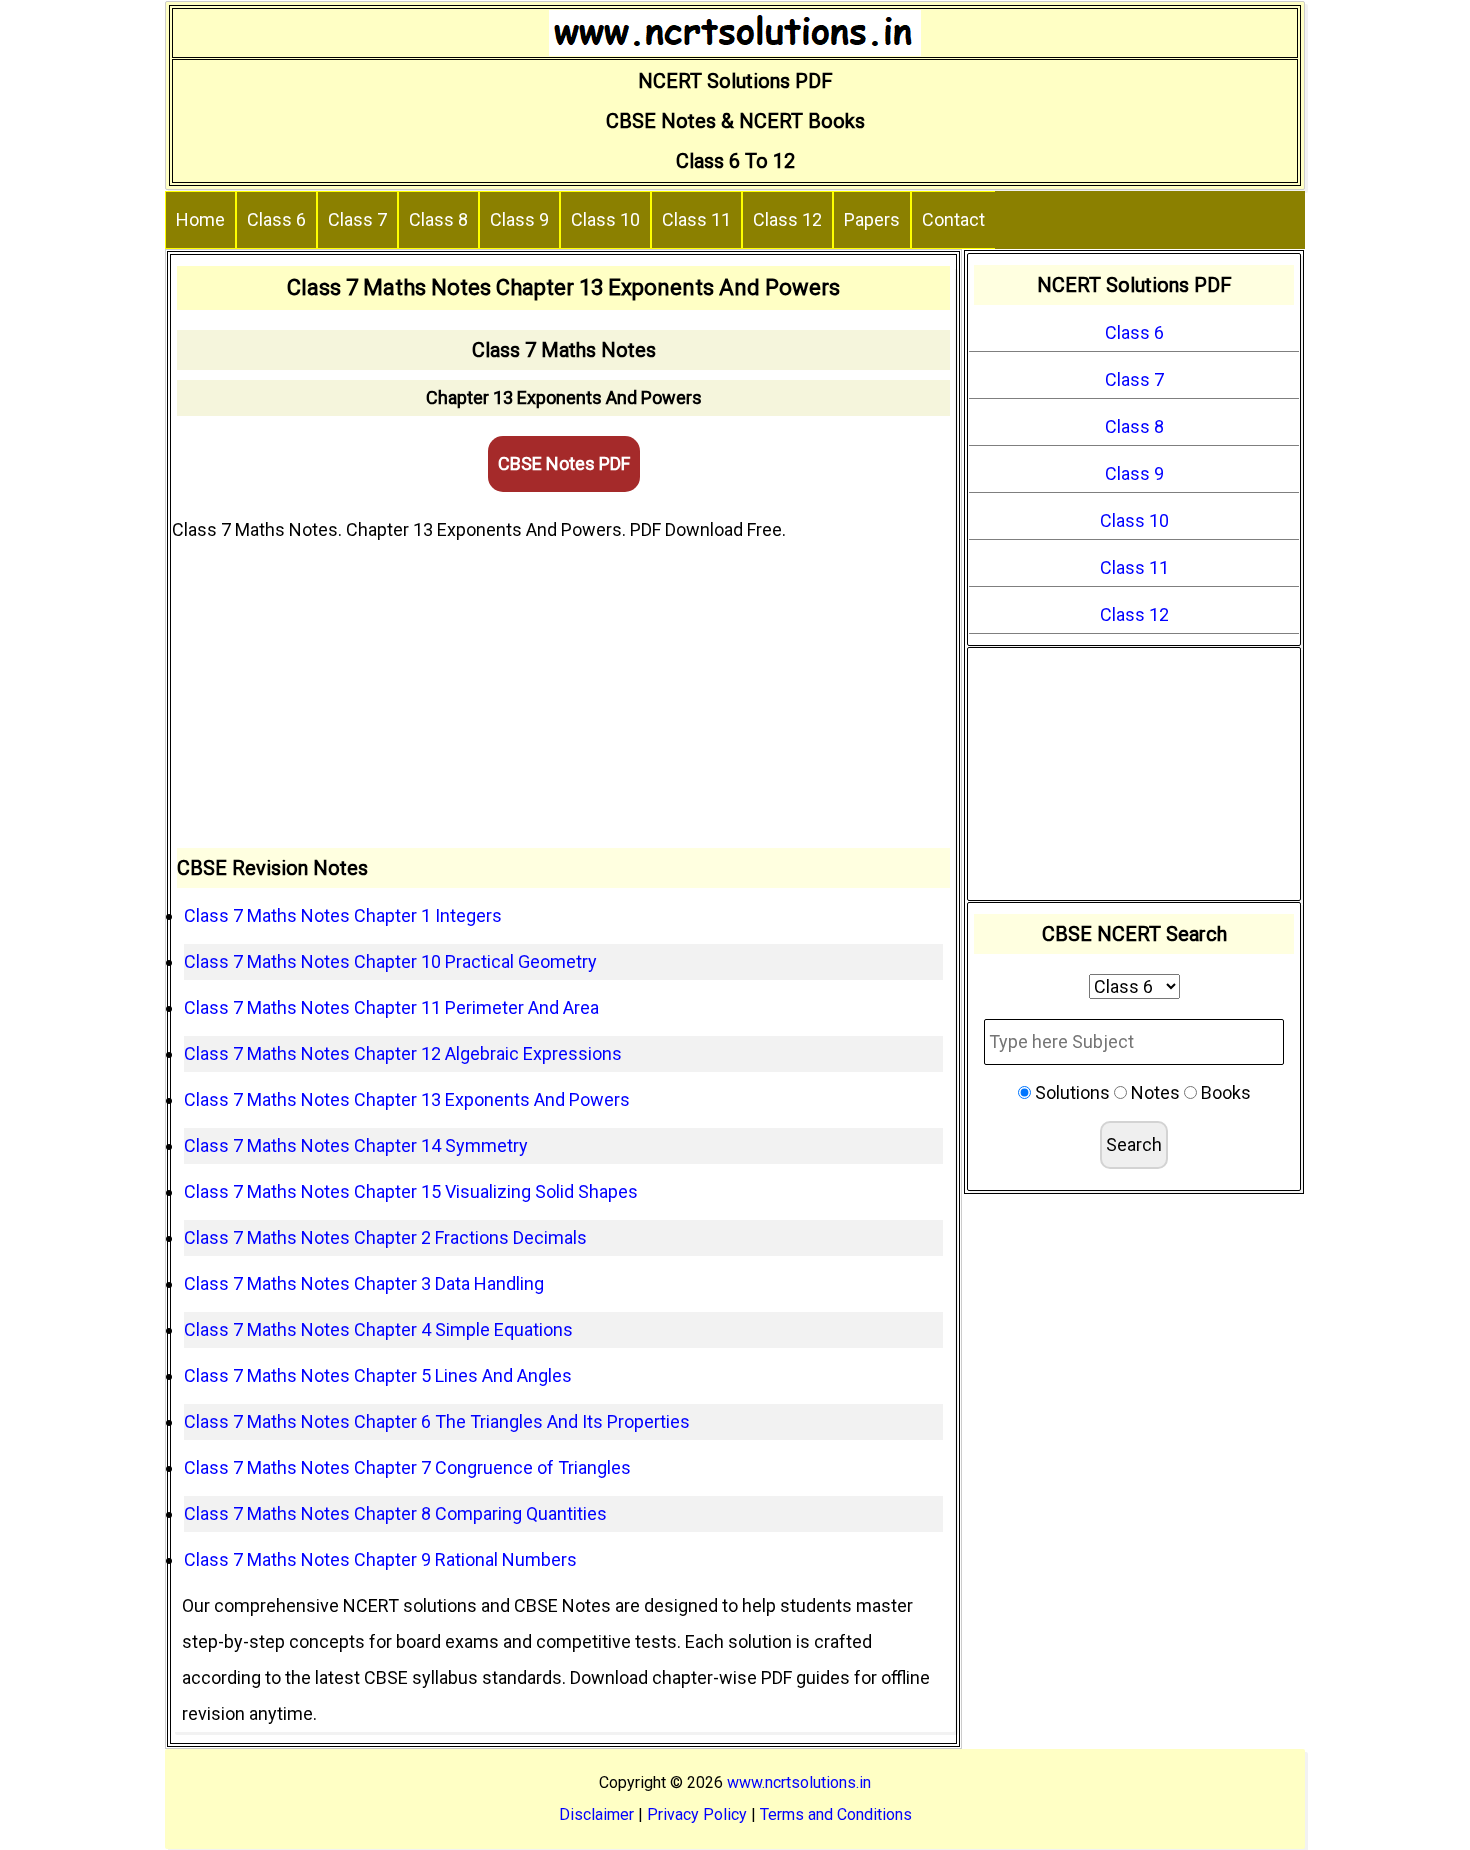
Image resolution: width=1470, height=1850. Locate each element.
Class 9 (519, 219)
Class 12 (787, 219)
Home (200, 219)
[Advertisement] (563, 698)
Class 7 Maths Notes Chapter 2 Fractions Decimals (385, 1237)
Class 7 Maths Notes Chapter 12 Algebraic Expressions (403, 1053)
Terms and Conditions (836, 1814)
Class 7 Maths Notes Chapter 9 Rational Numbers (380, 1559)
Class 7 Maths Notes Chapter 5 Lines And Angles (378, 1375)
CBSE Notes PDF (564, 463)
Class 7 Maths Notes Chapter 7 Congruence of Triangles (407, 1467)
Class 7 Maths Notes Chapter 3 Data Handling (364, 1283)
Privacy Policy (697, 1814)
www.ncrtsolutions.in (799, 1782)
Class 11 (696, 219)
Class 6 (276, 219)
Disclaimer (596, 1814)
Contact (953, 219)
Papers (872, 219)
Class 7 (357, 219)
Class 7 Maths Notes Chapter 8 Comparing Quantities (395, 1513)
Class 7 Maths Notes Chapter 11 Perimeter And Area (391, 1007)
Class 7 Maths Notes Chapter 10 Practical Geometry (390, 961)
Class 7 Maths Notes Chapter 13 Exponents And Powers (407, 1099)
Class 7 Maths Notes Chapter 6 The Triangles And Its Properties (437, 1421)
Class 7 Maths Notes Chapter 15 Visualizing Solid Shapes (411, 1191)
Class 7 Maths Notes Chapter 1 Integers (343, 915)
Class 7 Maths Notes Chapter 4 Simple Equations (378, 1329)
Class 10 (605, 219)
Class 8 (438, 219)
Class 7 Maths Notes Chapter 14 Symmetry (356, 1145)
